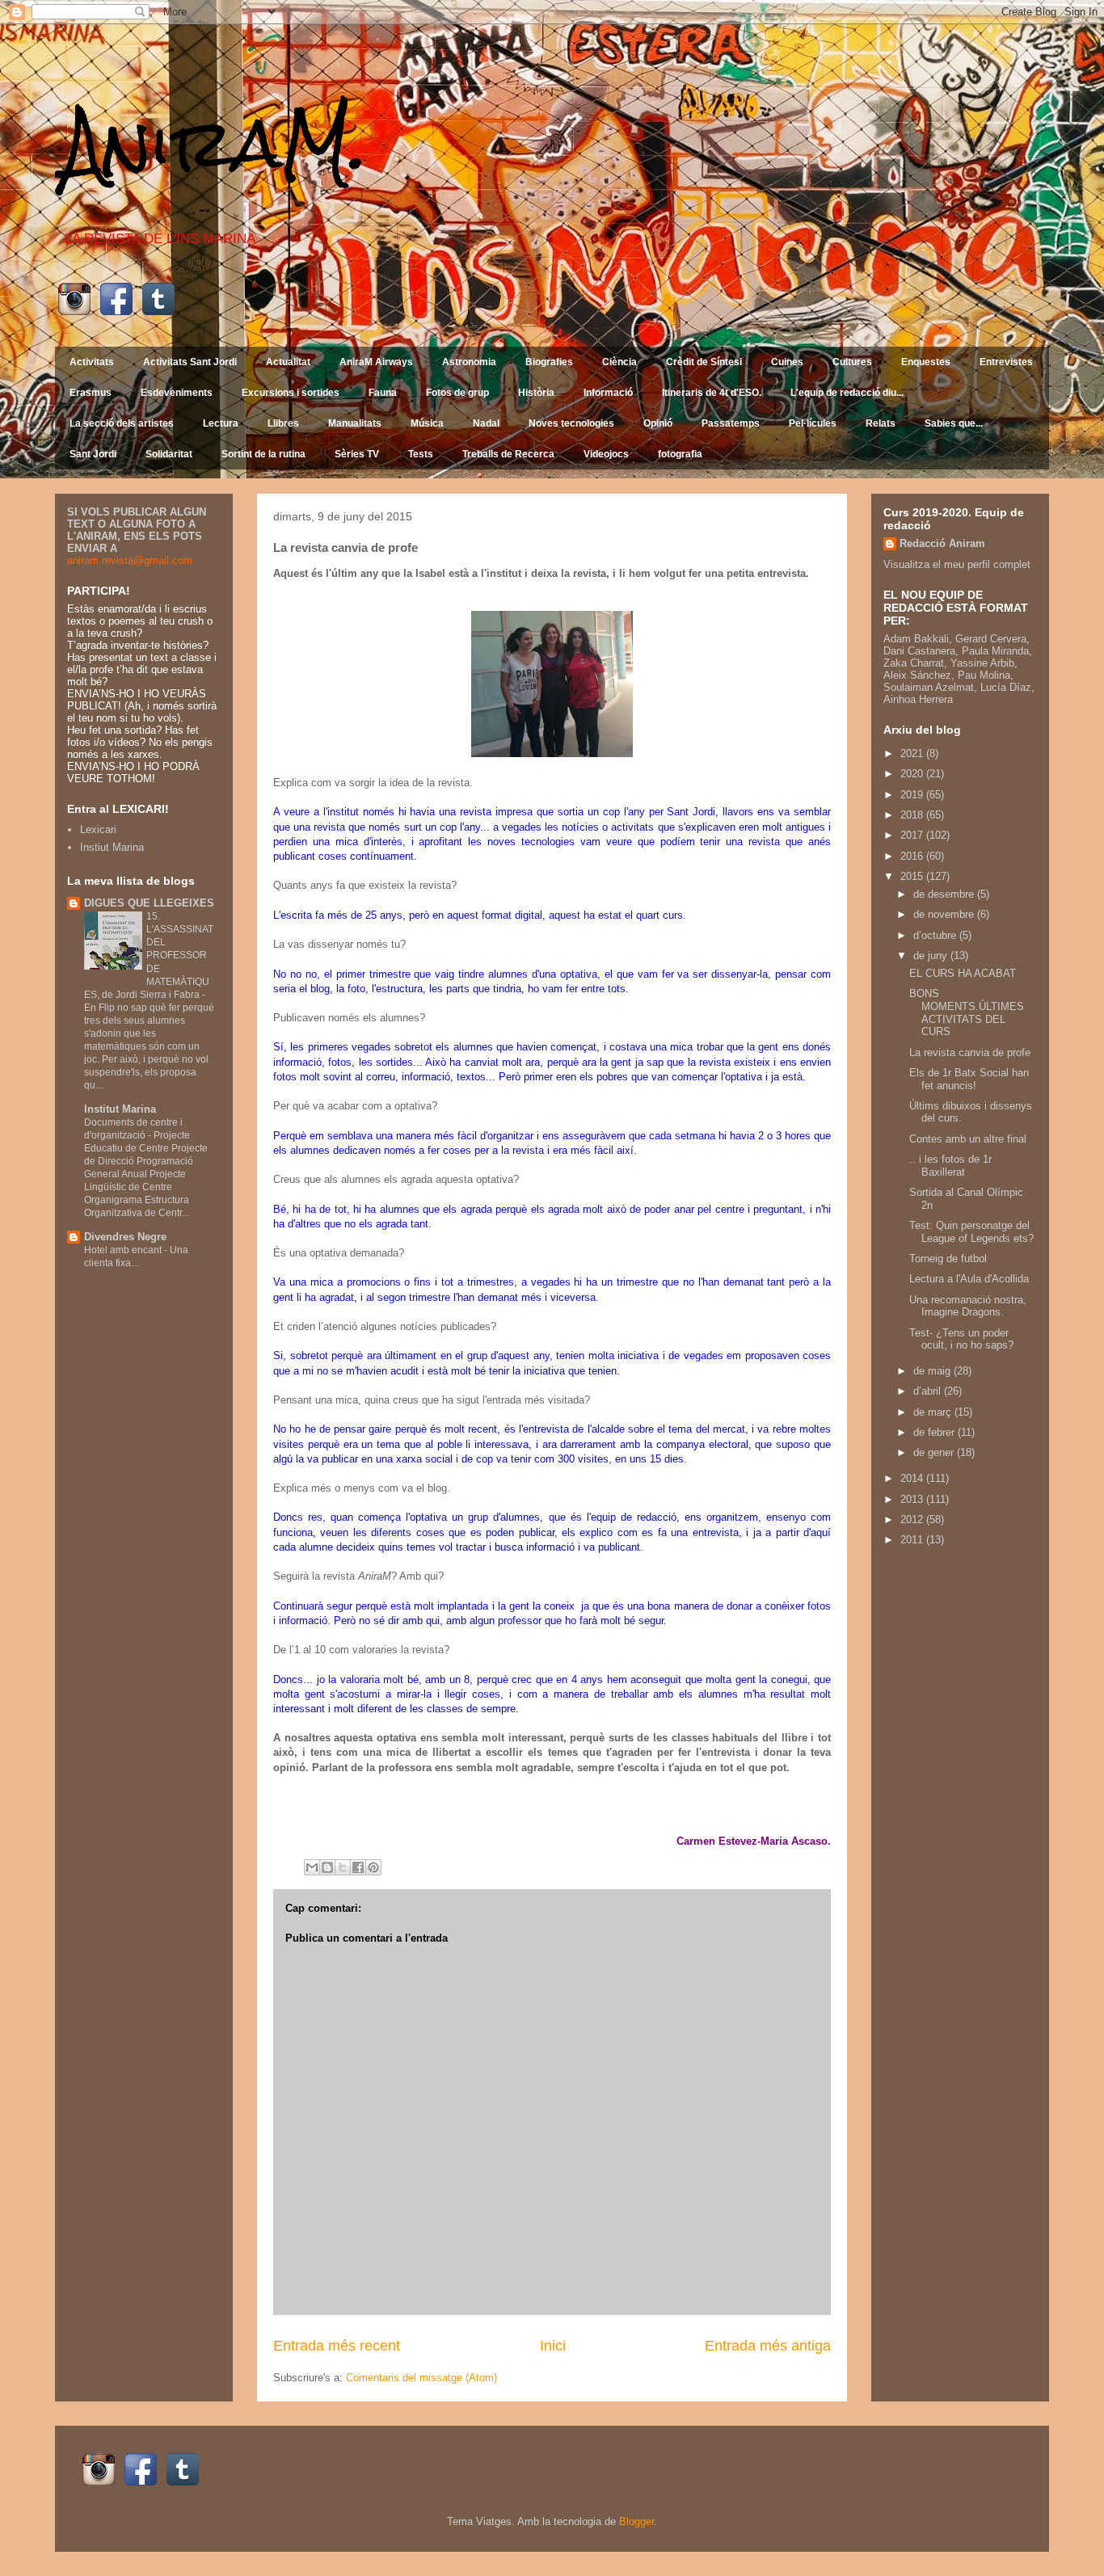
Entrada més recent (337, 2346)
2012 (913, 1520)
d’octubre (936, 935)
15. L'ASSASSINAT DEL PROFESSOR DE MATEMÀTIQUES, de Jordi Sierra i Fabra (149, 955)
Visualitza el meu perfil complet (957, 564)
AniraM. (215, 143)
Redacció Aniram (942, 543)
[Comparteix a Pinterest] (373, 1867)
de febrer (935, 1432)
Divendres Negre (125, 1237)
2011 (913, 1540)
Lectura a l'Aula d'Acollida (969, 1279)
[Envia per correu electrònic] (312, 1867)
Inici (553, 2346)
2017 (913, 835)
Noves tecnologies (571, 423)
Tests (421, 454)
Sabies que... (954, 423)
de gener (935, 1452)
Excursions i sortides (291, 393)
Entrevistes (1006, 362)
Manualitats (355, 423)
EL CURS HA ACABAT (963, 973)
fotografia (680, 454)
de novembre (945, 914)
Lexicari (98, 829)
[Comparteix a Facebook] (358, 1867)
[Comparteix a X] (343, 1867)
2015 (913, 876)
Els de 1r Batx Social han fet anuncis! (969, 1079)
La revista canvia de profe (970, 1052)
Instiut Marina (112, 847)
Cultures (852, 362)
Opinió (658, 423)
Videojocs (606, 454)
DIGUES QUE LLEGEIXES (149, 903)
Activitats (92, 362)
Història (536, 393)
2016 (913, 856)
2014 (913, 1478)
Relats (881, 423)
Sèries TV (357, 454)
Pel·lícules (813, 423)
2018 (913, 815)
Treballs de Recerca (508, 454)
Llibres (283, 423)
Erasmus (91, 393)
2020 (913, 774)
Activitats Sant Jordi (190, 362)
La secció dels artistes (122, 423)
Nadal (486, 423)
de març (934, 1412)
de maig (933, 1371)
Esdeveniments (177, 393)
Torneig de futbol (948, 1259)
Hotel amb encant (124, 1250)
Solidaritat (169, 454)
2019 (913, 795)
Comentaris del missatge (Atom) (421, 2378)
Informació (608, 393)
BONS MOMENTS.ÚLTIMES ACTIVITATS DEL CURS (967, 1012)
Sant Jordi (93, 454)
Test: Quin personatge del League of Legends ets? (971, 1232)
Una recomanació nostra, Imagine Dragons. (968, 1306)
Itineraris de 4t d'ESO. (712, 393)
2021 (913, 753)
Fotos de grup (457, 393)
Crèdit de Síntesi (704, 362)
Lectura (221, 423)
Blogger (636, 2521)
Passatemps (731, 423)
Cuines (787, 362)
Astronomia (469, 362)
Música (427, 423)
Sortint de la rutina (263, 454)
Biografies (549, 362)
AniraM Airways (376, 362)
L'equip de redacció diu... (847, 393)
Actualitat (288, 362)
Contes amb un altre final (968, 1139)
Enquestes (926, 362)
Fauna (383, 393)
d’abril (929, 1391)
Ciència (619, 362)
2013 (913, 1499)
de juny (932, 955)
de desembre (945, 894)
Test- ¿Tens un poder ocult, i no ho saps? (961, 1339)
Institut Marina (120, 1109)
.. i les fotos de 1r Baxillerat (950, 1166)
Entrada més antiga (768, 2346)
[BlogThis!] (327, 1867)
